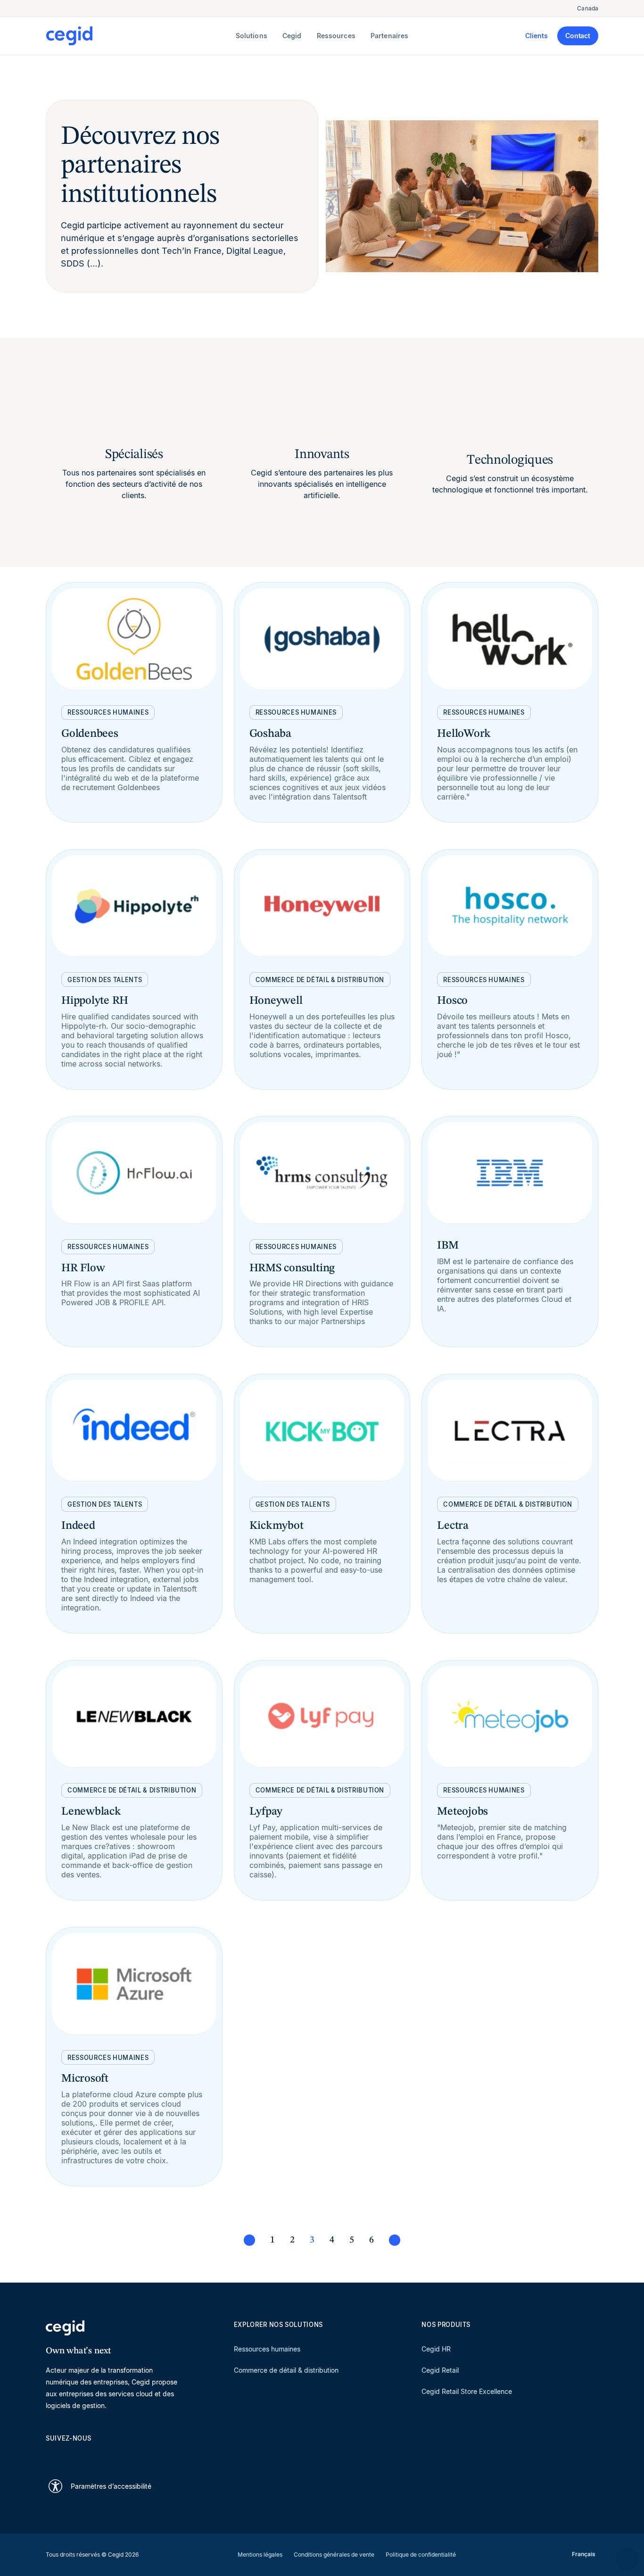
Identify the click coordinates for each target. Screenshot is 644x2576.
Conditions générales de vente (334, 2555)
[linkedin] (50, 2455)
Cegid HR (436, 2349)
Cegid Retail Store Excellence (467, 2391)
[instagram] (96, 2455)
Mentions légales (260, 2555)
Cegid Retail (440, 2370)
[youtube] (73, 2455)
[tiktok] (118, 2455)
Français (584, 2554)
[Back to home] (139, 36)
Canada (588, 8)
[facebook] (141, 2455)
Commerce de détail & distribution (286, 2370)
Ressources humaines (267, 2349)
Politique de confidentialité (421, 2555)
